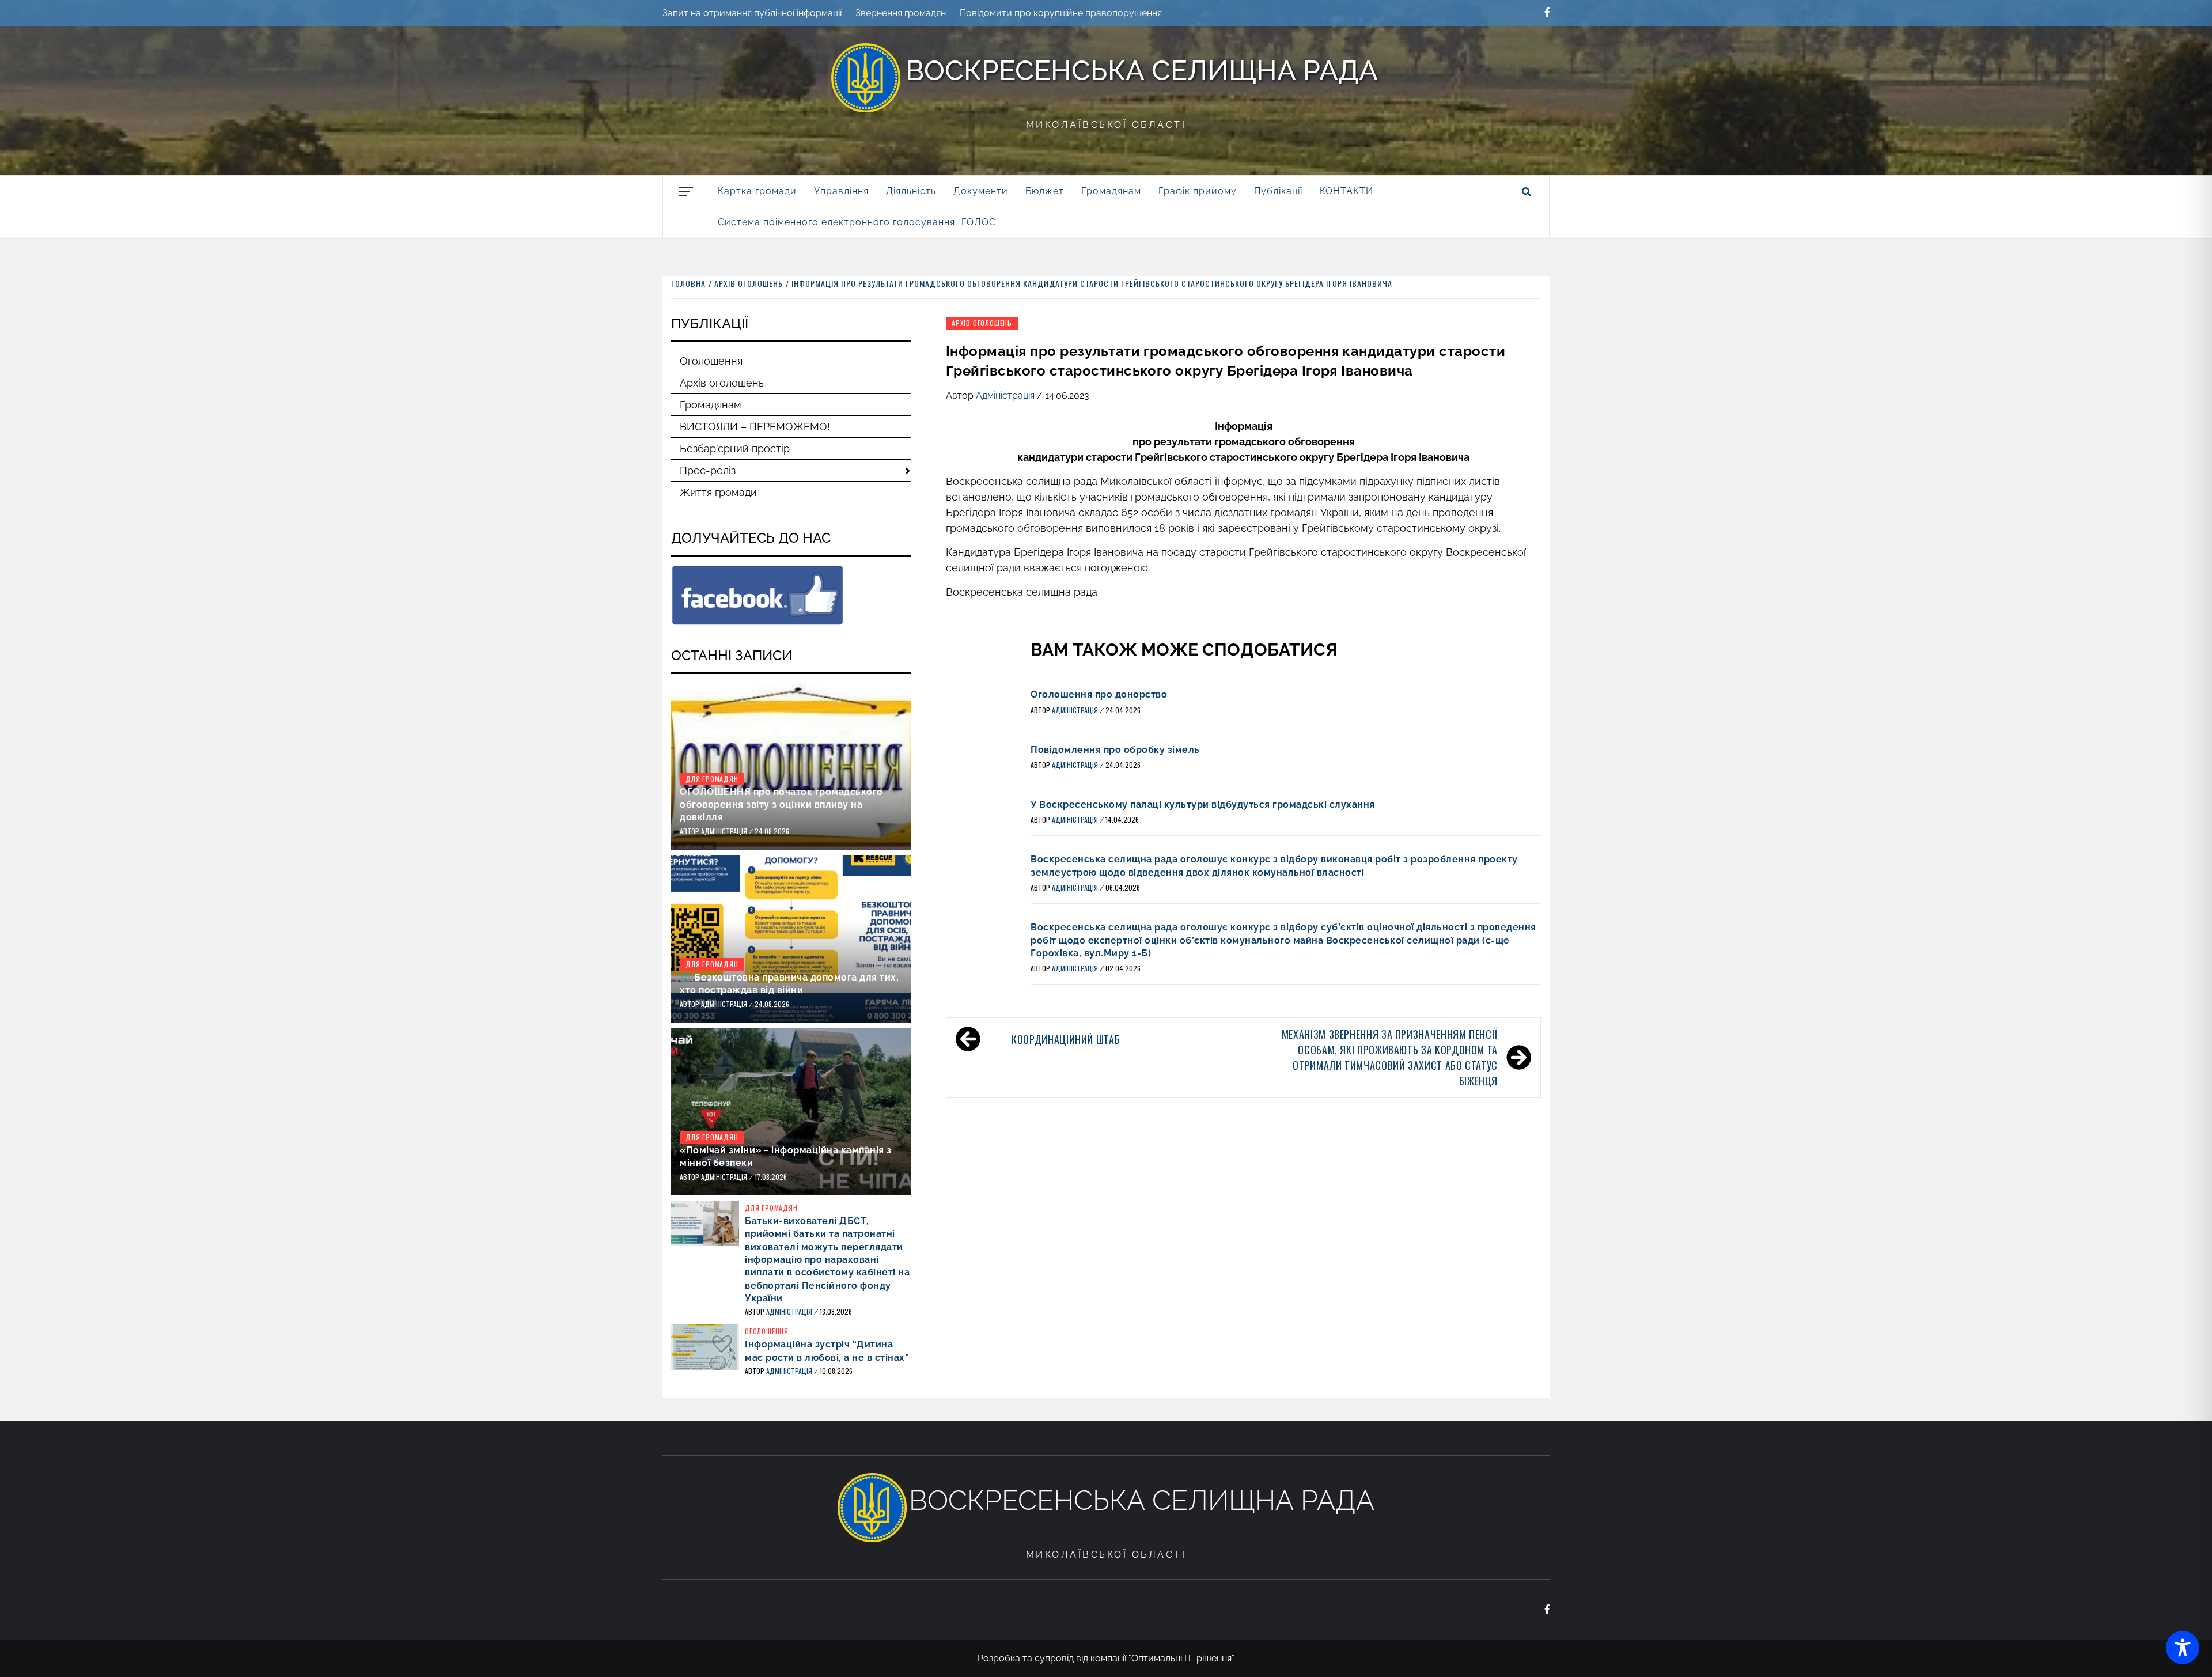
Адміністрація (1006, 395)
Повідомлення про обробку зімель (1115, 750)
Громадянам (711, 405)
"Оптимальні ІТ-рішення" (1181, 1658)
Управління (841, 191)
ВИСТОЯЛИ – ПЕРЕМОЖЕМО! (755, 427)
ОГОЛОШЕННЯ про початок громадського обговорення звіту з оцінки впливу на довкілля (781, 805)
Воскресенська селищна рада (1142, 70)
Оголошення (711, 361)
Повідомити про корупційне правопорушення (1061, 13)
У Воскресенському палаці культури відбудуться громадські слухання (1203, 805)
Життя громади (718, 492)
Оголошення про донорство (1099, 694)
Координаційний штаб (1066, 1039)
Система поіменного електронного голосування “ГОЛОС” (859, 222)
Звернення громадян (901, 13)
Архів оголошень (982, 323)
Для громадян (712, 779)
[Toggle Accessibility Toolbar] (2183, 1648)
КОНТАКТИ (1346, 191)
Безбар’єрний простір (735, 448)
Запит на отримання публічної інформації (752, 13)
